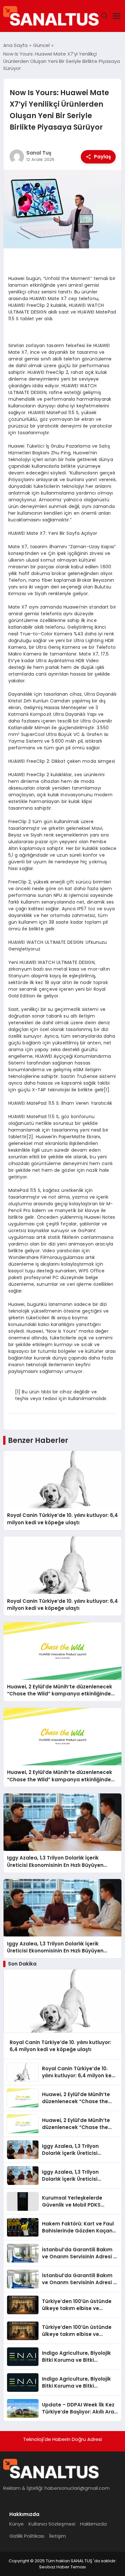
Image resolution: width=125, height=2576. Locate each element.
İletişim (58, 2536)
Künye (17, 2524)
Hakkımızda (93, 2524)
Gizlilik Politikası (27, 2536)
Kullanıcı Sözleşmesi (52, 2524)
